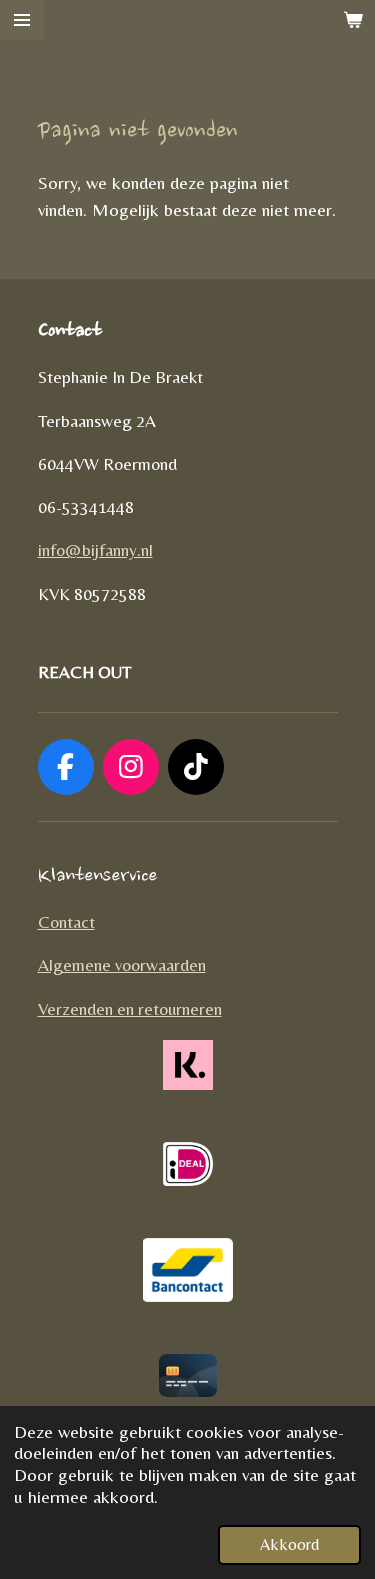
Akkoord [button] (289, 1544)
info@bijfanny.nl (95, 550)
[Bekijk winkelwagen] (353, 20)
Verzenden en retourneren (130, 1009)
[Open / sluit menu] (22, 20)
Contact (66, 922)
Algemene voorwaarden (122, 965)
